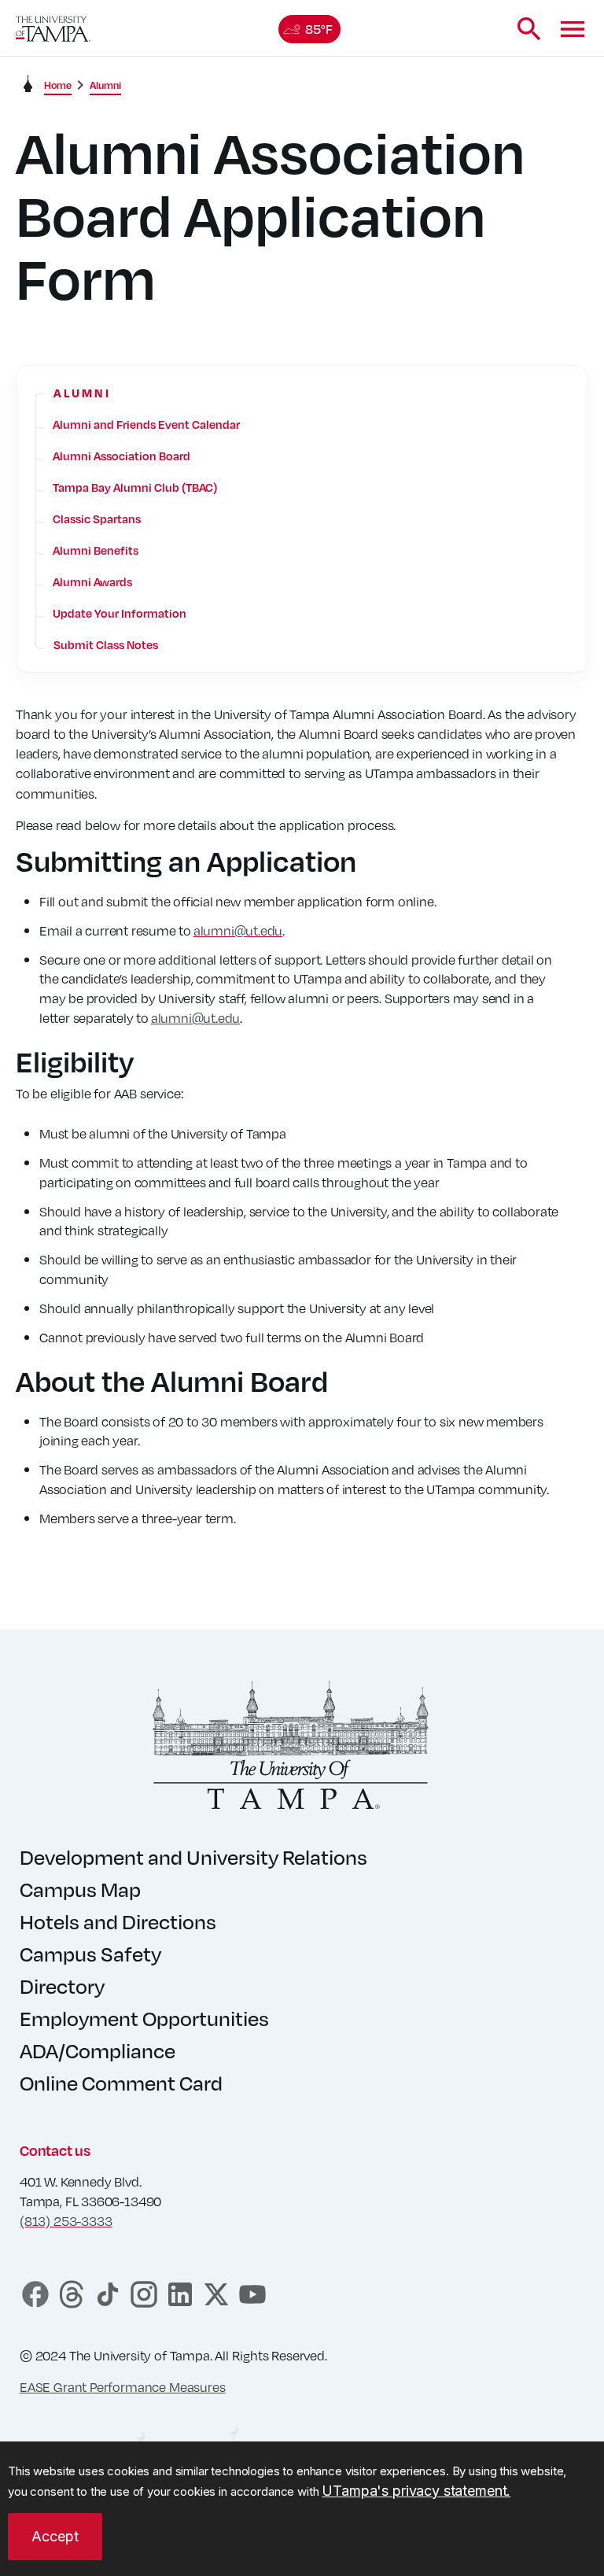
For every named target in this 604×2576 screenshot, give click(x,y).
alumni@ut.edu (238, 930)
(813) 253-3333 (66, 2221)
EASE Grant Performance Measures (122, 2387)
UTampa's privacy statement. (416, 2491)
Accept (55, 2536)
